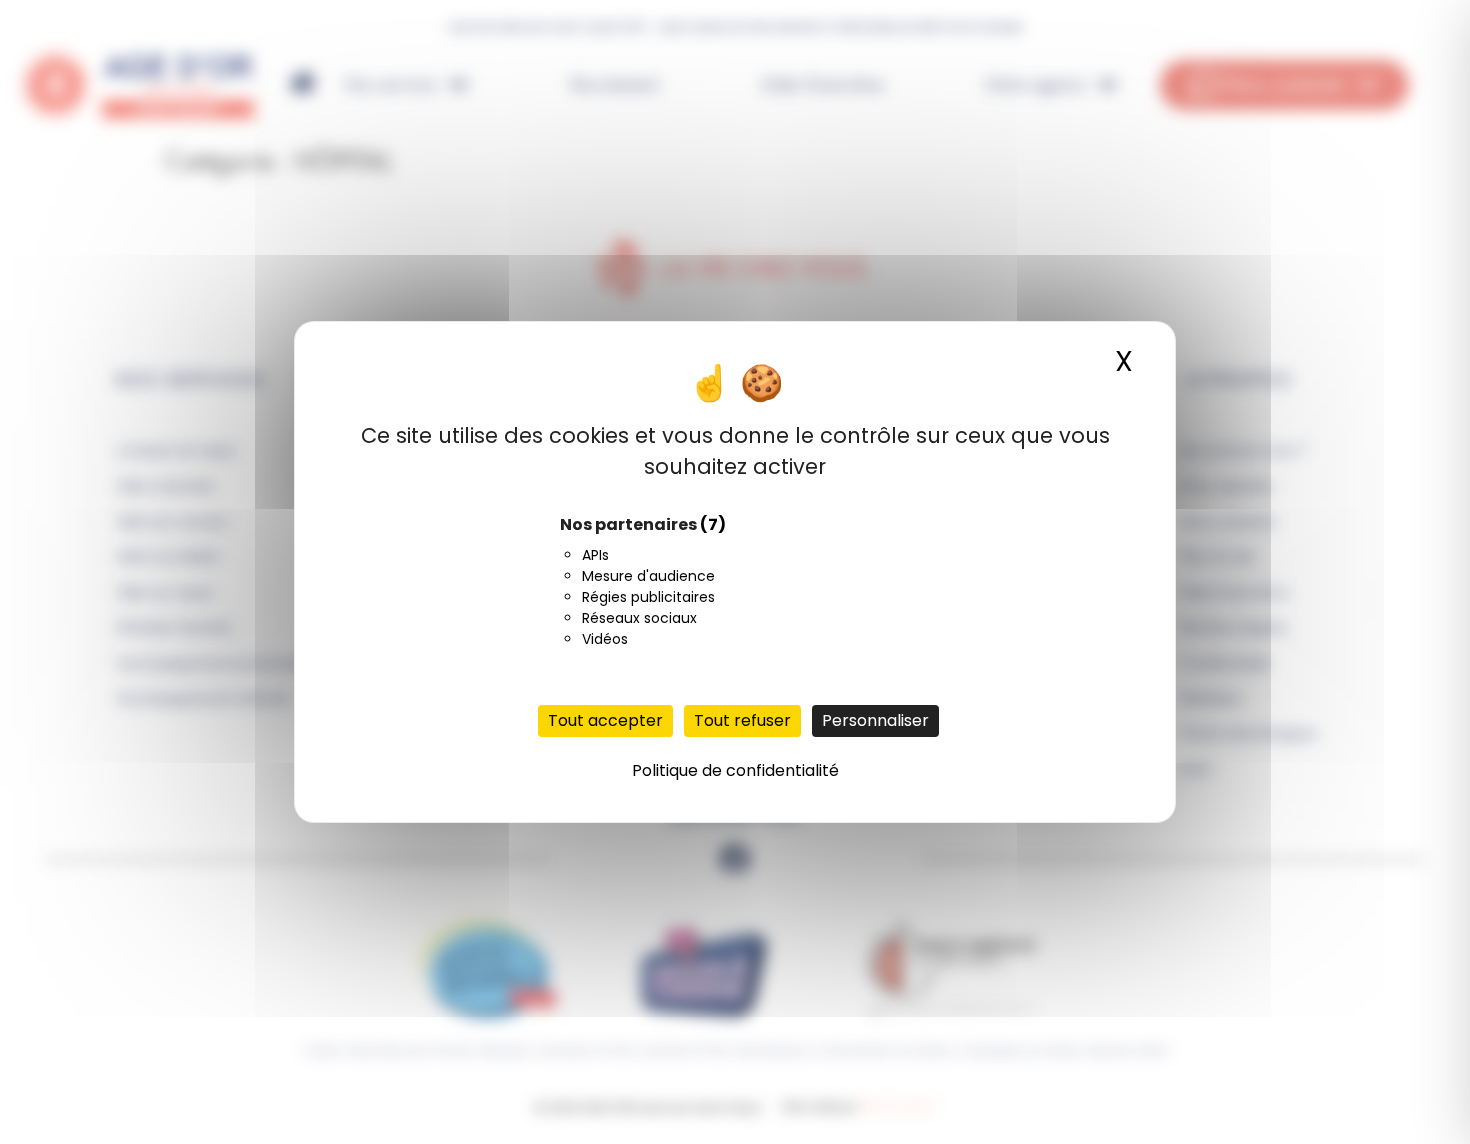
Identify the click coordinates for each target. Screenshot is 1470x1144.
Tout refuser (742, 720)
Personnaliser (875, 720)
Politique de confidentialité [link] (735, 770)
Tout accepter (605, 720)
